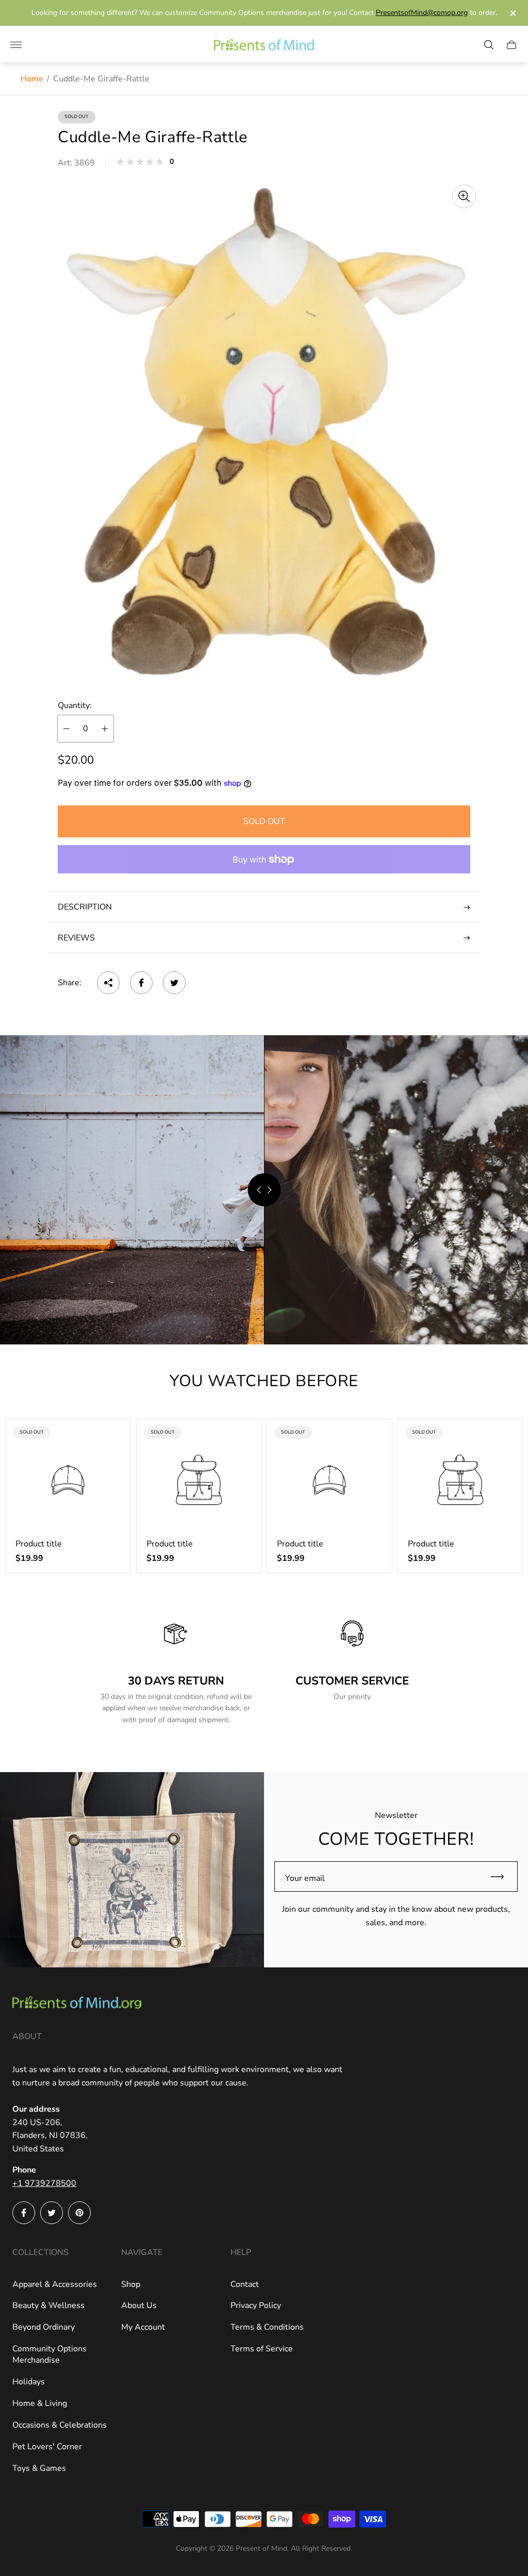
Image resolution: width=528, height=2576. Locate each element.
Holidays (29, 2382)
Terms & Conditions (267, 2327)
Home (32, 79)
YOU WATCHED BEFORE (264, 1381)
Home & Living (40, 2403)
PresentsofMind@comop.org (422, 13)
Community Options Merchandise (49, 2354)
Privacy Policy (256, 2305)
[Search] (489, 45)
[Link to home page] (77, 2004)
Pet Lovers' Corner (47, 2447)
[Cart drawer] (511, 45)
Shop (131, 2284)
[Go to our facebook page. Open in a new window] (24, 2213)
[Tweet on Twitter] (174, 983)
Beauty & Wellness (48, 2305)
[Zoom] (464, 196)
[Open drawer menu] (16, 45)
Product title (39, 1544)
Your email (305, 1878)
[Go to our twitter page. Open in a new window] (52, 2213)
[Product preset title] (68, 1480)
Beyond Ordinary (44, 2327)
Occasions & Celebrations (60, 2425)
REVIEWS (76, 938)
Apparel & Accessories (55, 2284)
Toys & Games (39, 2468)
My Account (143, 2327)
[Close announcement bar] (512, 13)
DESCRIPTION (85, 907)
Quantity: (75, 705)
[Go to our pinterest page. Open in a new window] (79, 2213)
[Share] (108, 983)
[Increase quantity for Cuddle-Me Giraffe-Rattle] (105, 729)
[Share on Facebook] (141, 983)
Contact (245, 2284)
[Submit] (502, 1876)
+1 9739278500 (44, 2183)
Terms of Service (262, 2349)
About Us (139, 2305)
